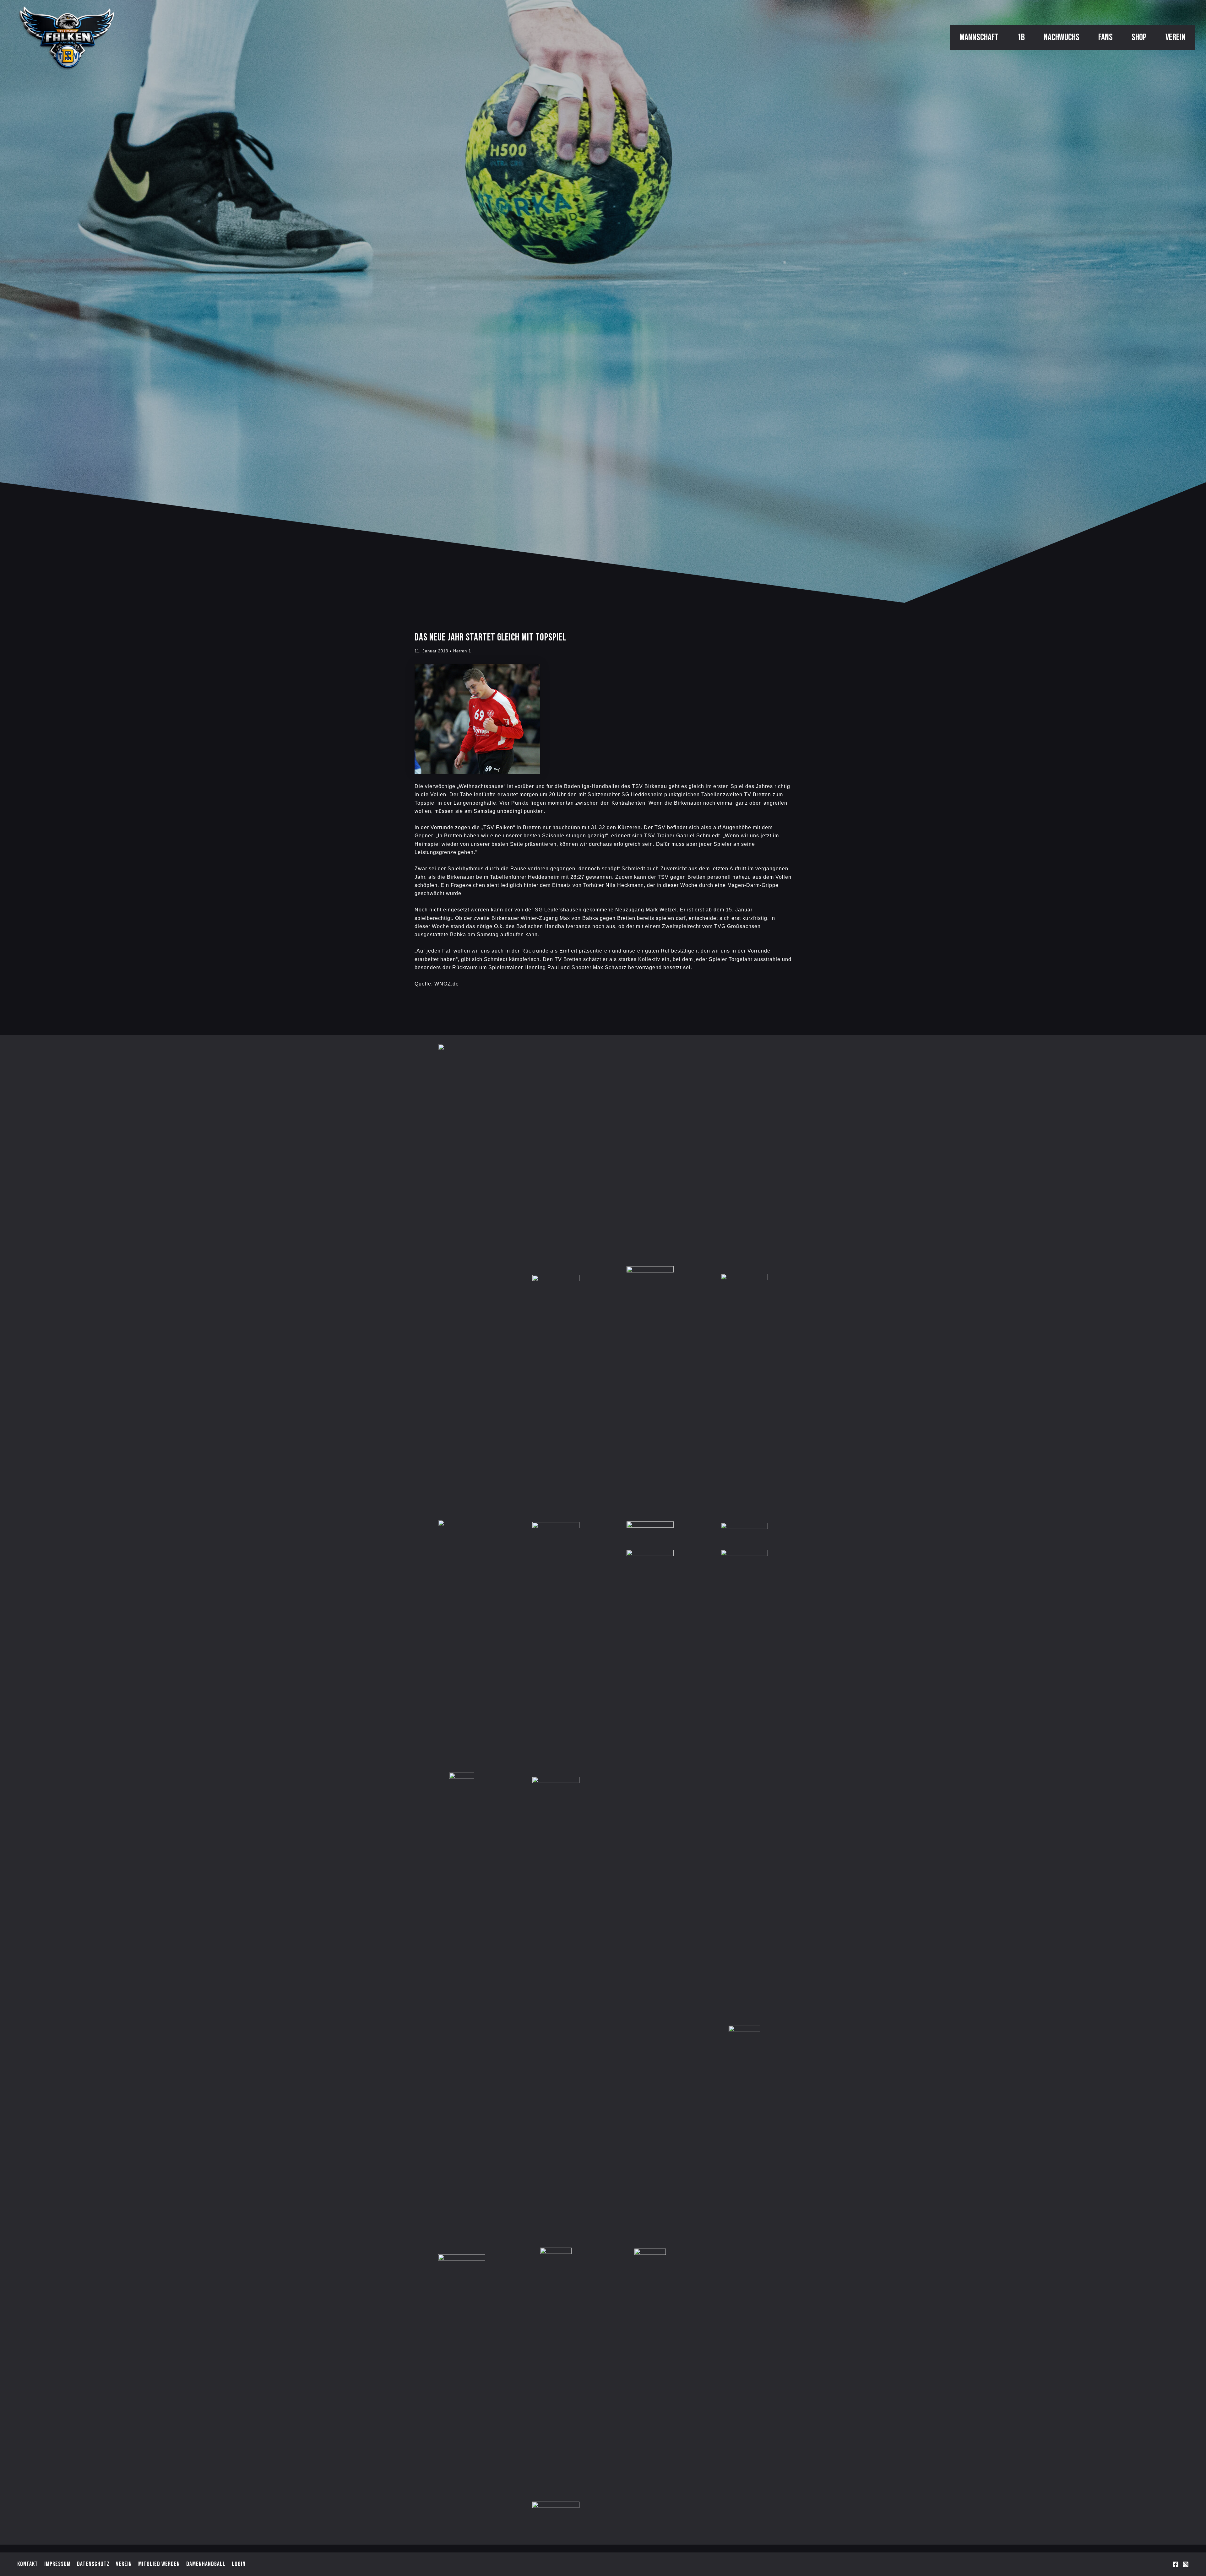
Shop (1139, 37)
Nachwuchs (1062, 37)
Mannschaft (979, 37)
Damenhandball (206, 2564)
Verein (1176, 37)
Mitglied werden (159, 2564)
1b (1021, 37)
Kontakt (28, 2564)
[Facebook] (1176, 2564)
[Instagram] (1186, 2564)
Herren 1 (462, 651)
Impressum (57, 2564)
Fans (1105, 37)
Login (239, 2564)
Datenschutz (93, 2564)
